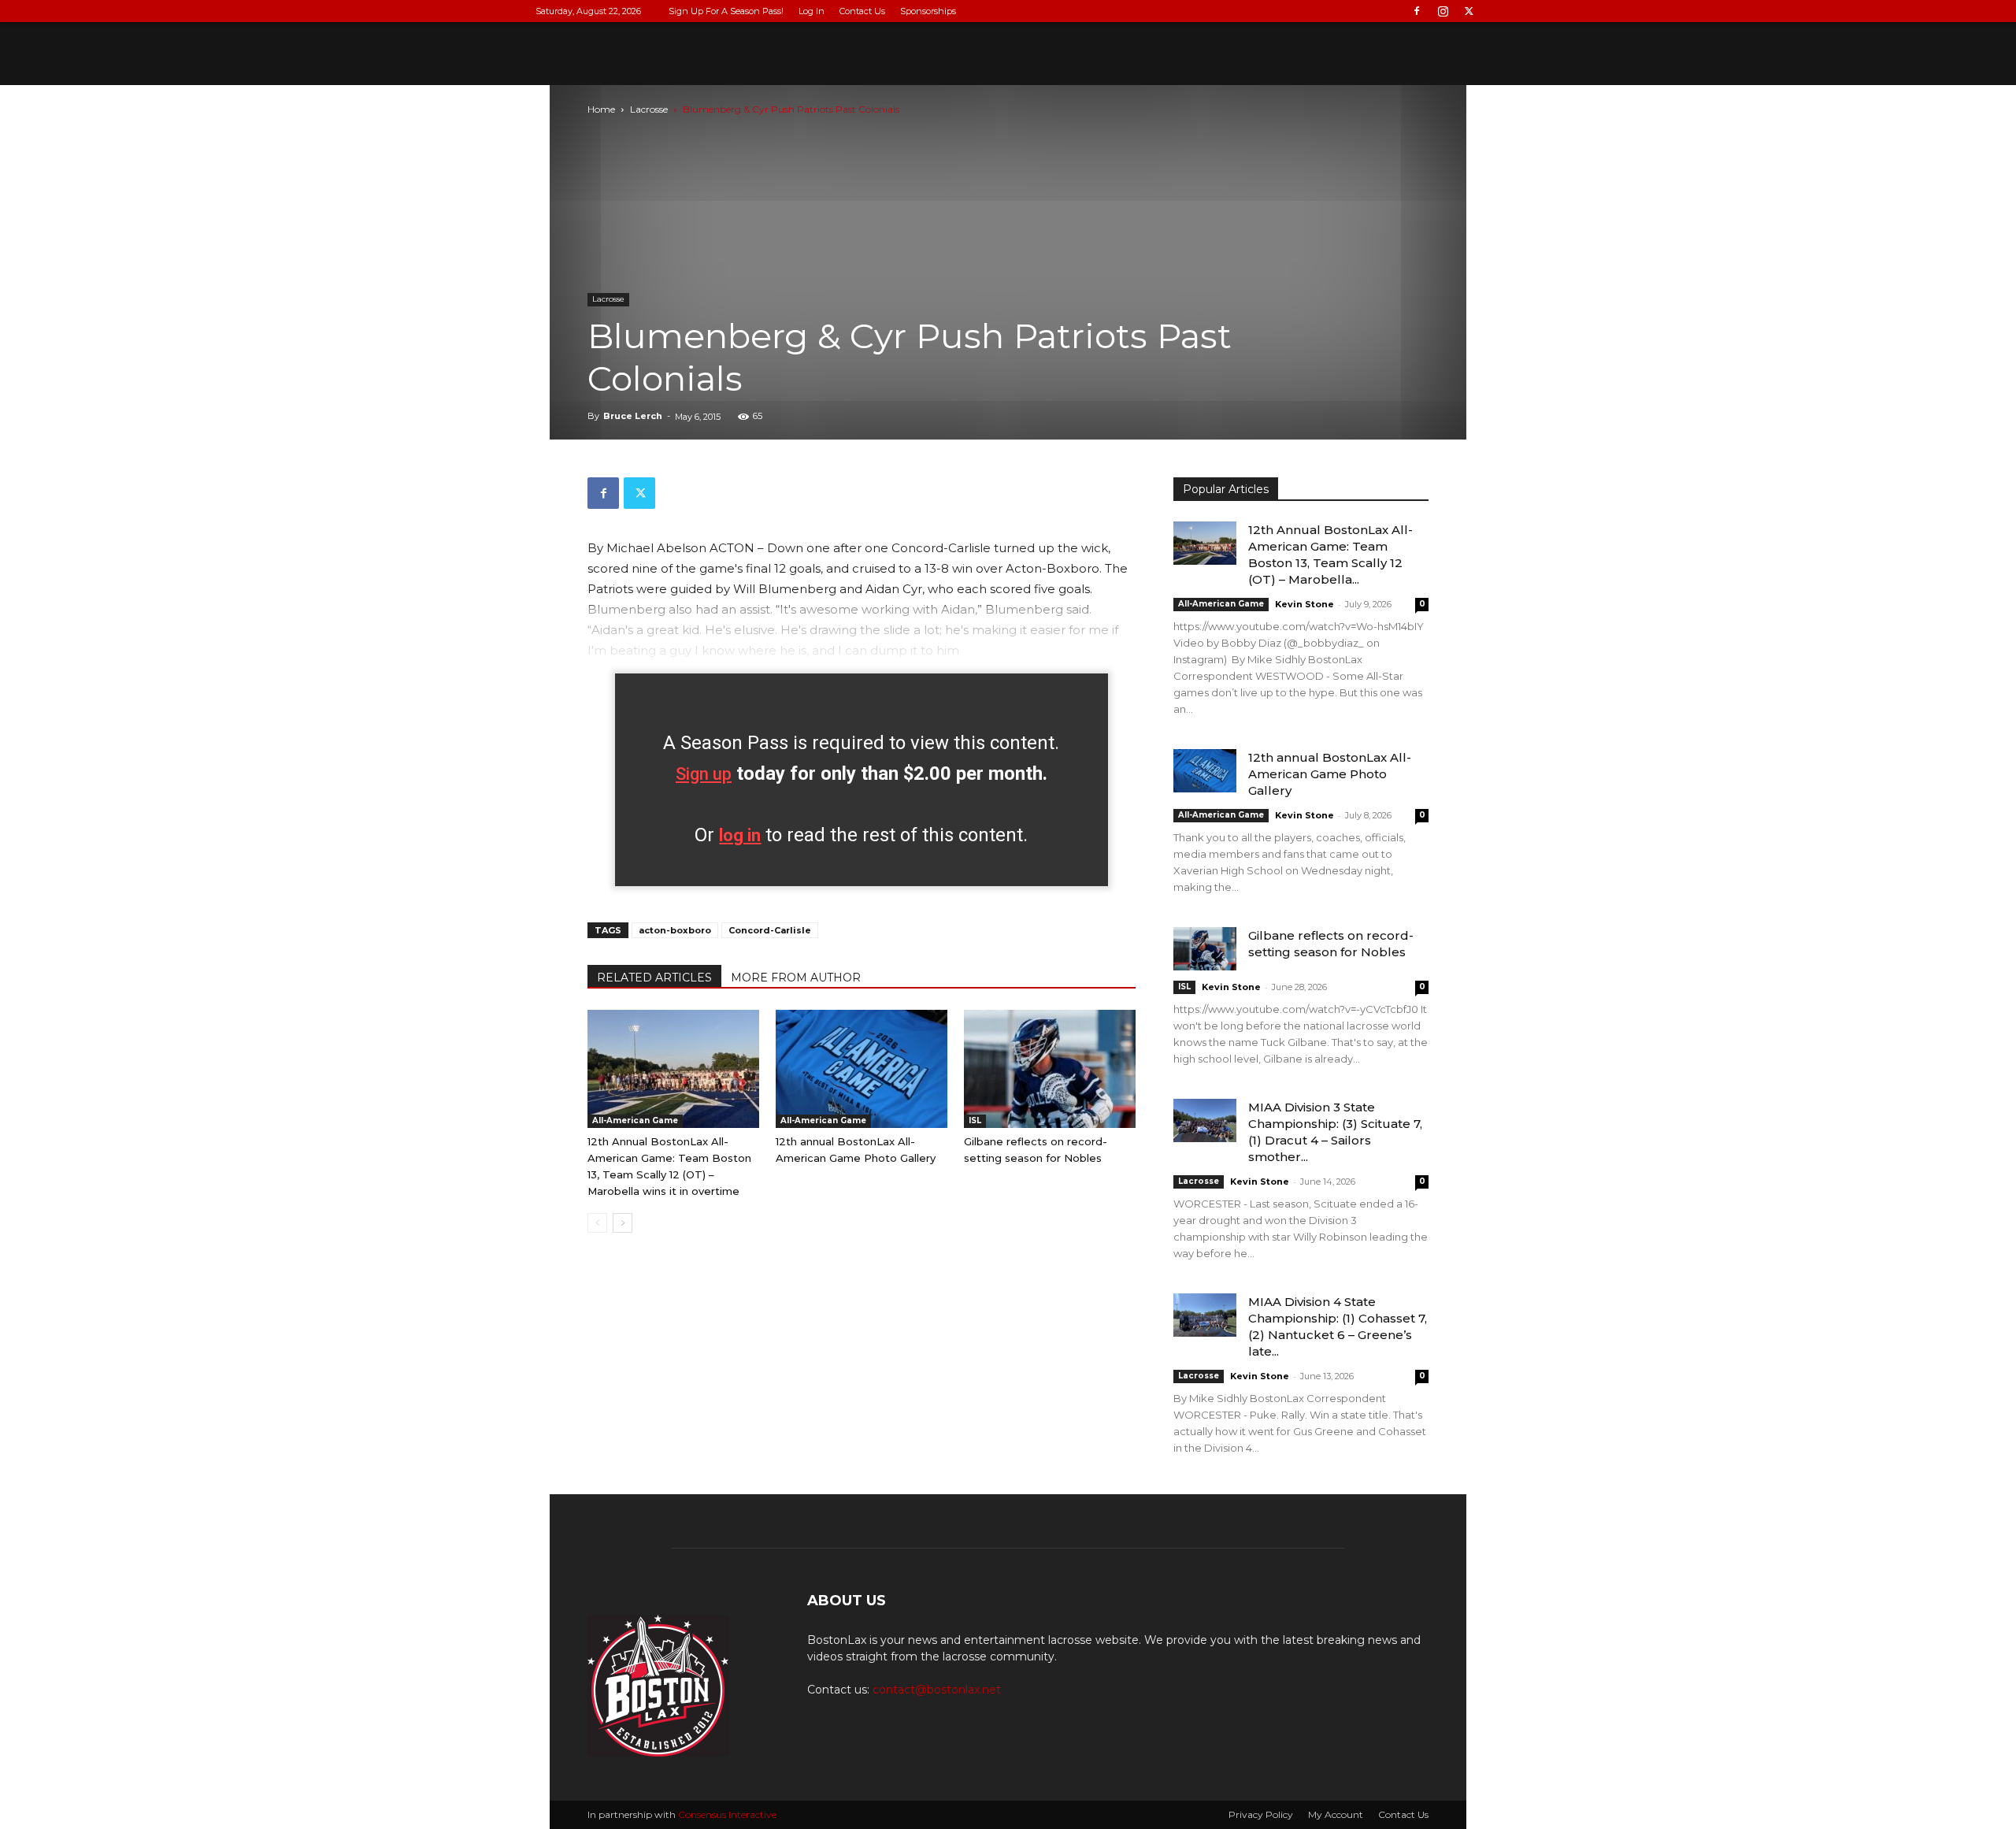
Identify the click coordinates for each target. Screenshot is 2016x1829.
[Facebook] (1417, 11)
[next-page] (623, 1223)
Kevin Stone (1304, 604)
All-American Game (635, 1120)
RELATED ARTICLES (654, 978)
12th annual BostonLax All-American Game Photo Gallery (1330, 774)
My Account (1336, 1814)
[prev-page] (597, 1223)
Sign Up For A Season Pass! (726, 11)
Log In (812, 11)
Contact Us (862, 11)
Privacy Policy (1261, 1814)
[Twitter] (1469, 11)
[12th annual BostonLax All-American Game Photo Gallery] (862, 1069)
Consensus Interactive (727, 1814)
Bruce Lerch (633, 416)
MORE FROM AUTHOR (796, 978)
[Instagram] (1443, 11)
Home (601, 109)
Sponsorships (928, 11)
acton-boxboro (675, 930)
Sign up (704, 774)
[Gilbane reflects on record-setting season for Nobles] (1050, 1069)
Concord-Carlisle (770, 930)
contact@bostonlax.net (937, 1690)
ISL (975, 1120)
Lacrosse (649, 109)
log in (740, 835)
